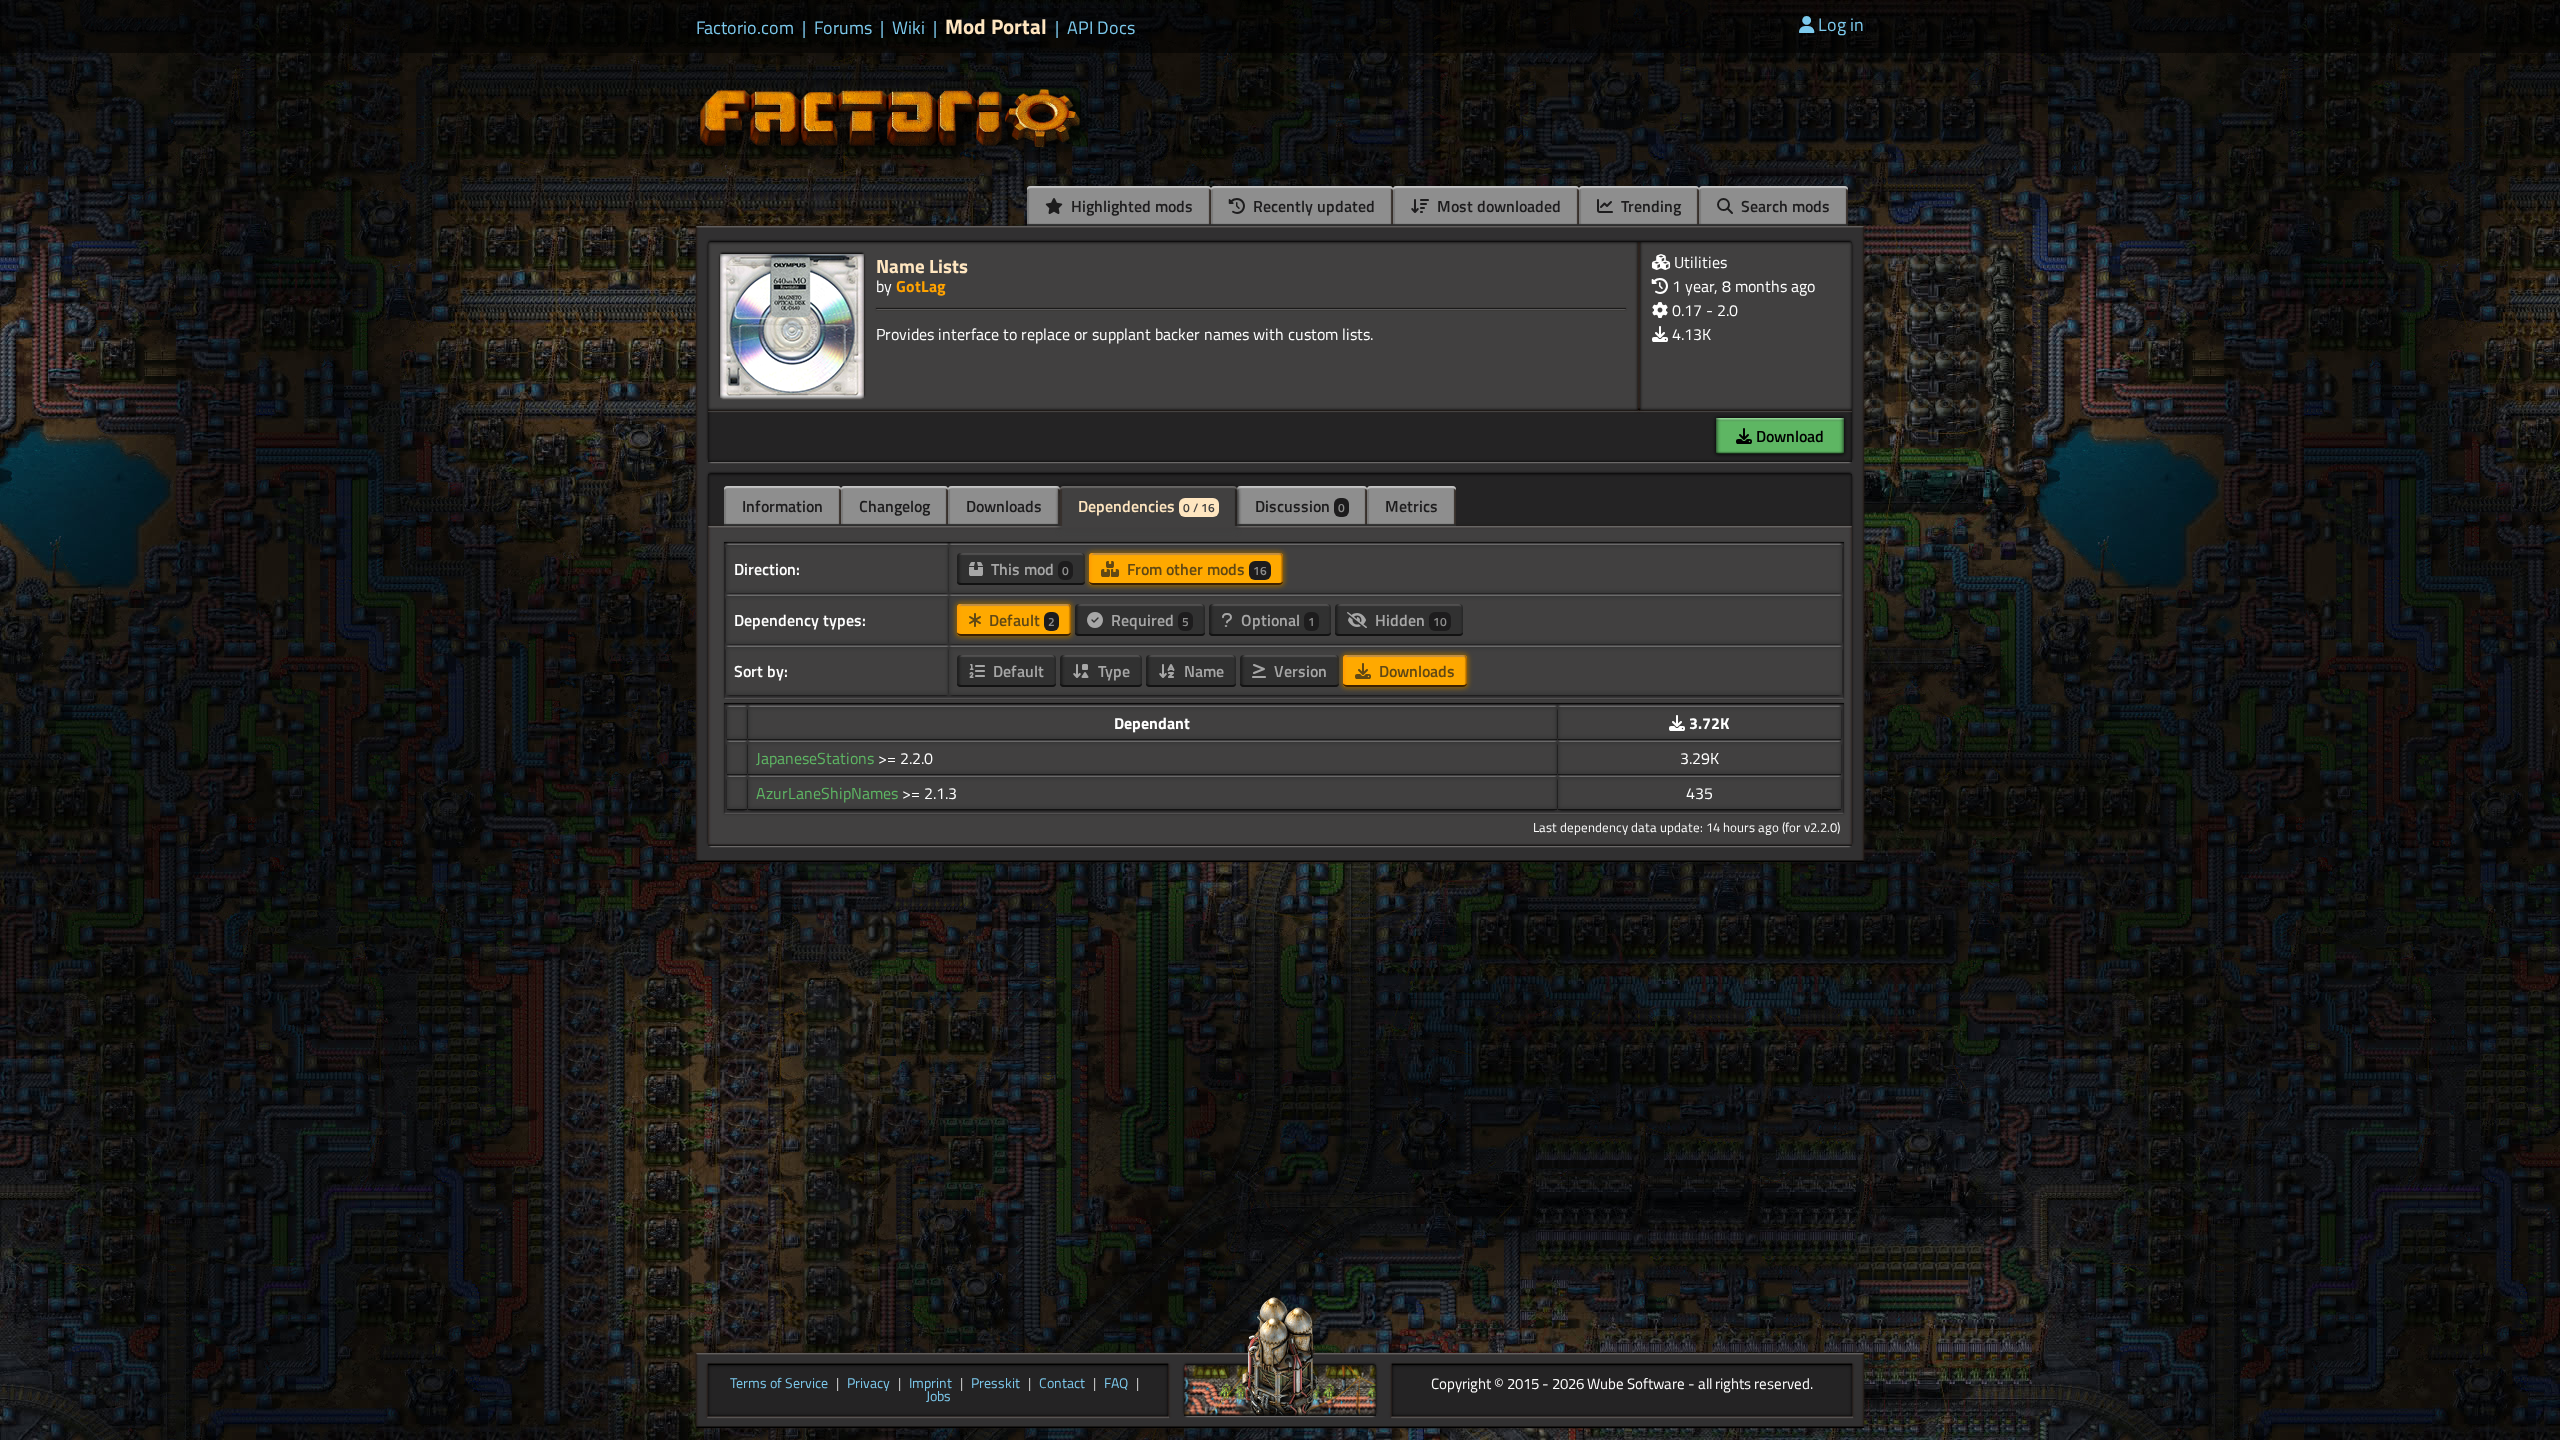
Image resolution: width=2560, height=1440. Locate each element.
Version (1298, 671)
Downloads (1004, 506)
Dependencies (1146, 506)
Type (1112, 671)
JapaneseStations (817, 758)
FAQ (1116, 1384)
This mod (1028, 569)
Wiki (908, 28)
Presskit (995, 1384)
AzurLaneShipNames (829, 793)
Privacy (868, 1384)
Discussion (1300, 506)
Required (1148, 620)
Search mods (1783, 206)
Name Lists (922, 265)
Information (782, 506)
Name (1202, 671)
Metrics (1411, 506)
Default (1020, 620)
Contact (1062, 1384)
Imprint (930, 1384)
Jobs (938, 1397)
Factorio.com (745, 28)
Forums (843, 28)
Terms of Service (779, 1384)
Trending (1649, 206)
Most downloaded (1497, 206)
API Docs (1101, 28)
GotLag (921, 286)
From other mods (1195, 569)
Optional (1276, 620)
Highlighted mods (1130, 206)
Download (1788, 436)
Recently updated (1312, 206)
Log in (1841, 24)
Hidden (1409, 620)
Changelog (894, 506)
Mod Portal (996, 26)
